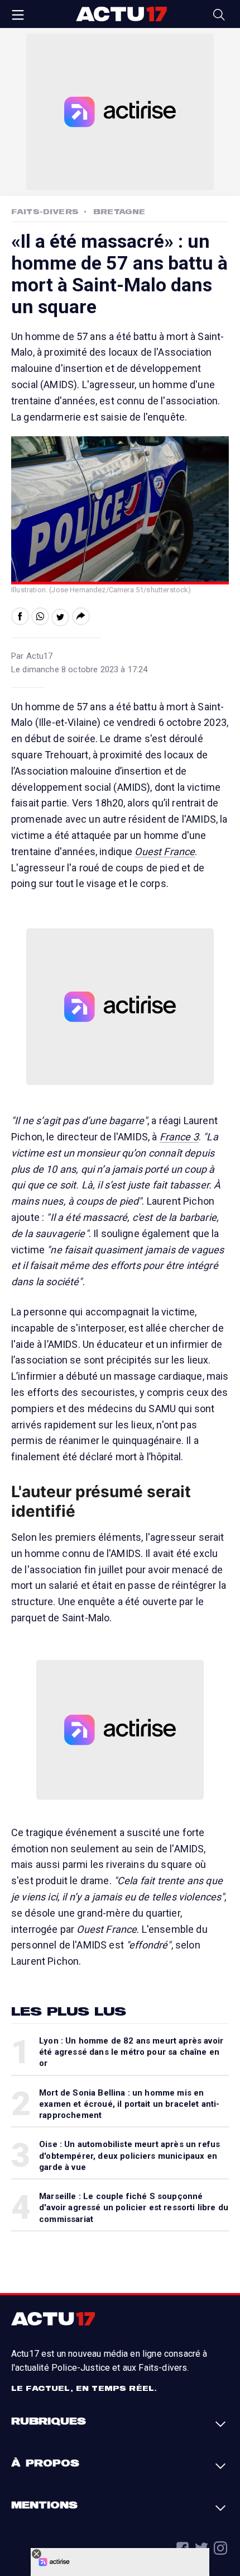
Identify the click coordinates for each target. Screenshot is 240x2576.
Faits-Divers (45, 211)
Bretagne (119, 211)
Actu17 (121, 14)
